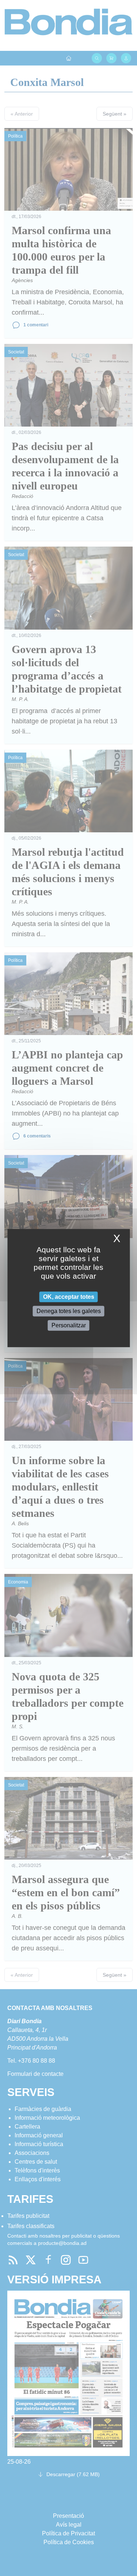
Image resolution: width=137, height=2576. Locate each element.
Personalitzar (69, 1325)
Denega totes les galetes (69, 1311)
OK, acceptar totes (69, 1297)
